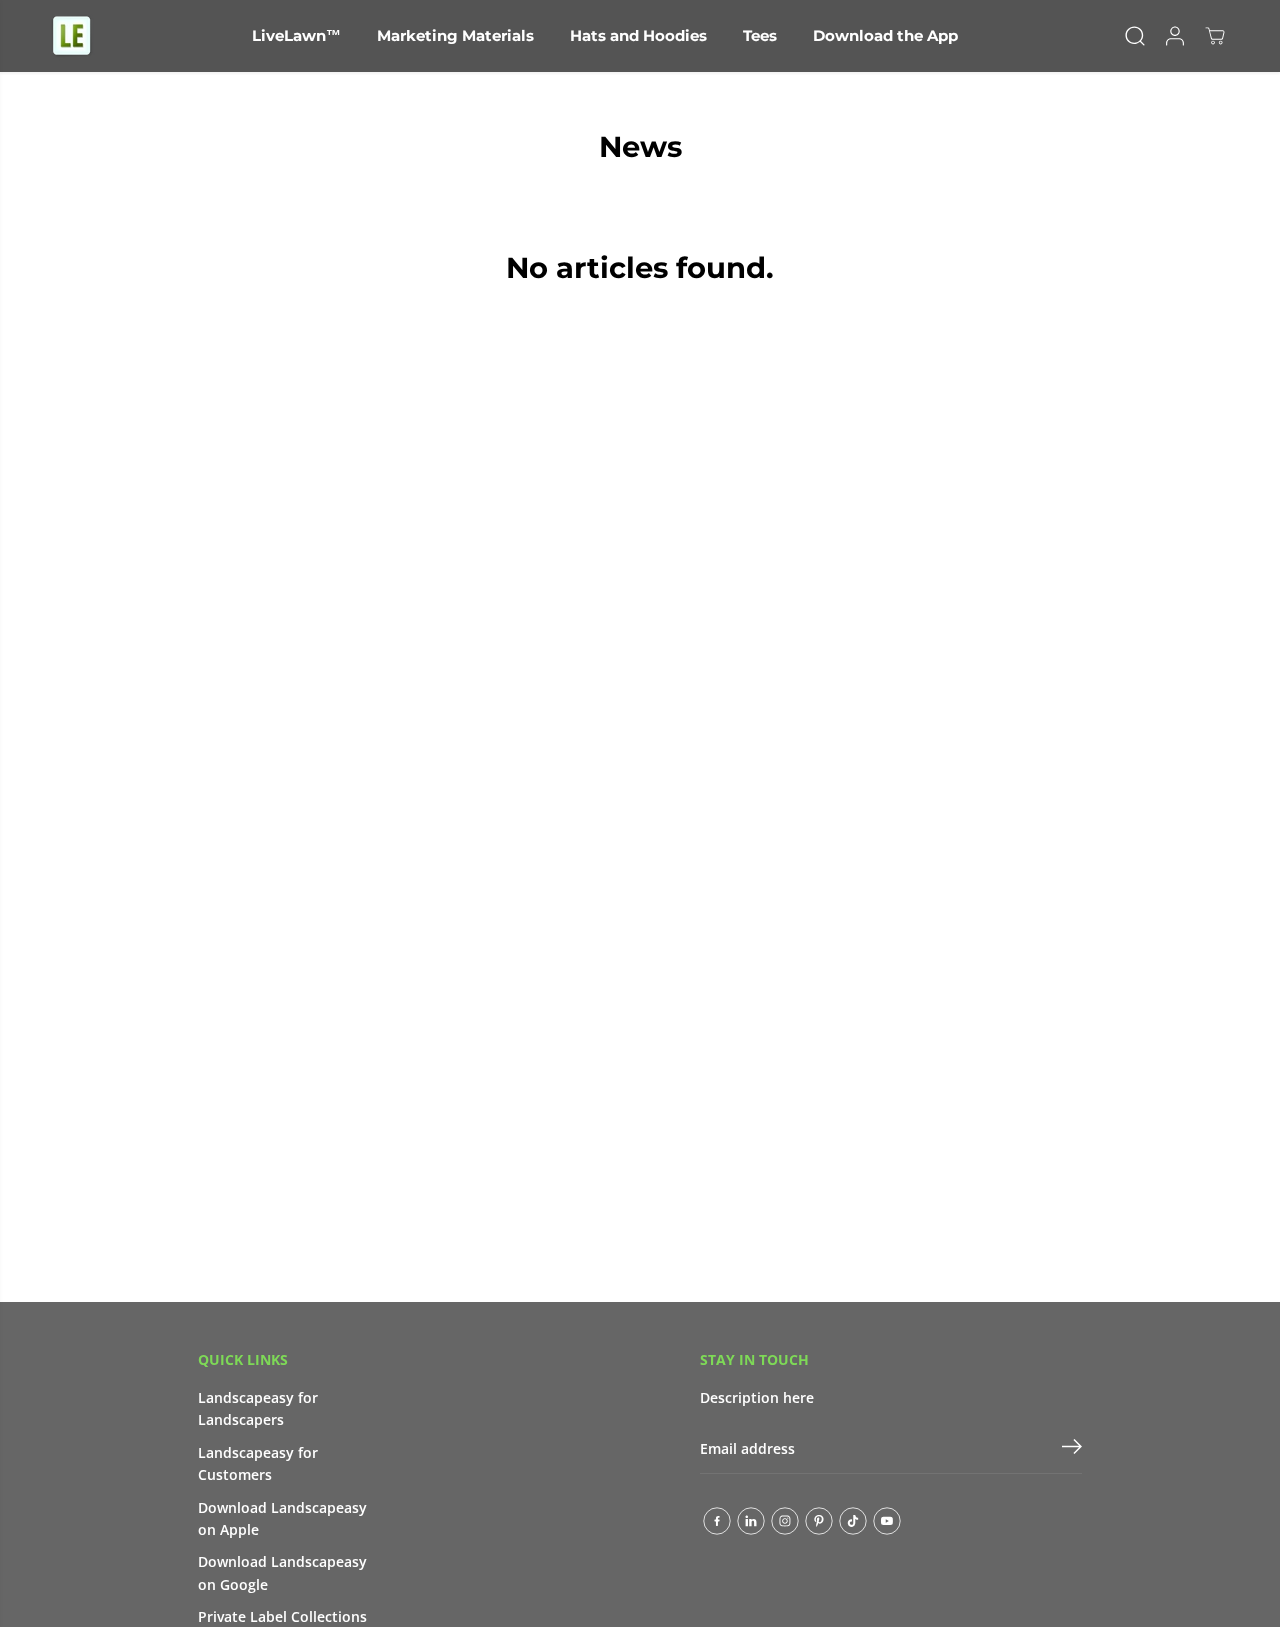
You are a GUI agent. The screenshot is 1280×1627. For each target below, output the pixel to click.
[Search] (1135, 36)
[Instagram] (785, 1521)
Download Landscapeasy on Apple (282, 1518)
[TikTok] (853, 1521)
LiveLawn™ (296, 35)
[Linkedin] (751, 1521)
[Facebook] (717, 1521)
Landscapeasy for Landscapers (258, 1408)
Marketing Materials (455, 35)
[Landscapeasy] (72, 36)
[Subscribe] (1072, 1449)
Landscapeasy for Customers (258, 1463)
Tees (760, 35)
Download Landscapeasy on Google (282, 1572)
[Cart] (1215, 36)
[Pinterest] (819, 1521)
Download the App (885, 35)
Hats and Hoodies (638, 35)
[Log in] (1175, 36)
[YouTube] (887, 1521)
